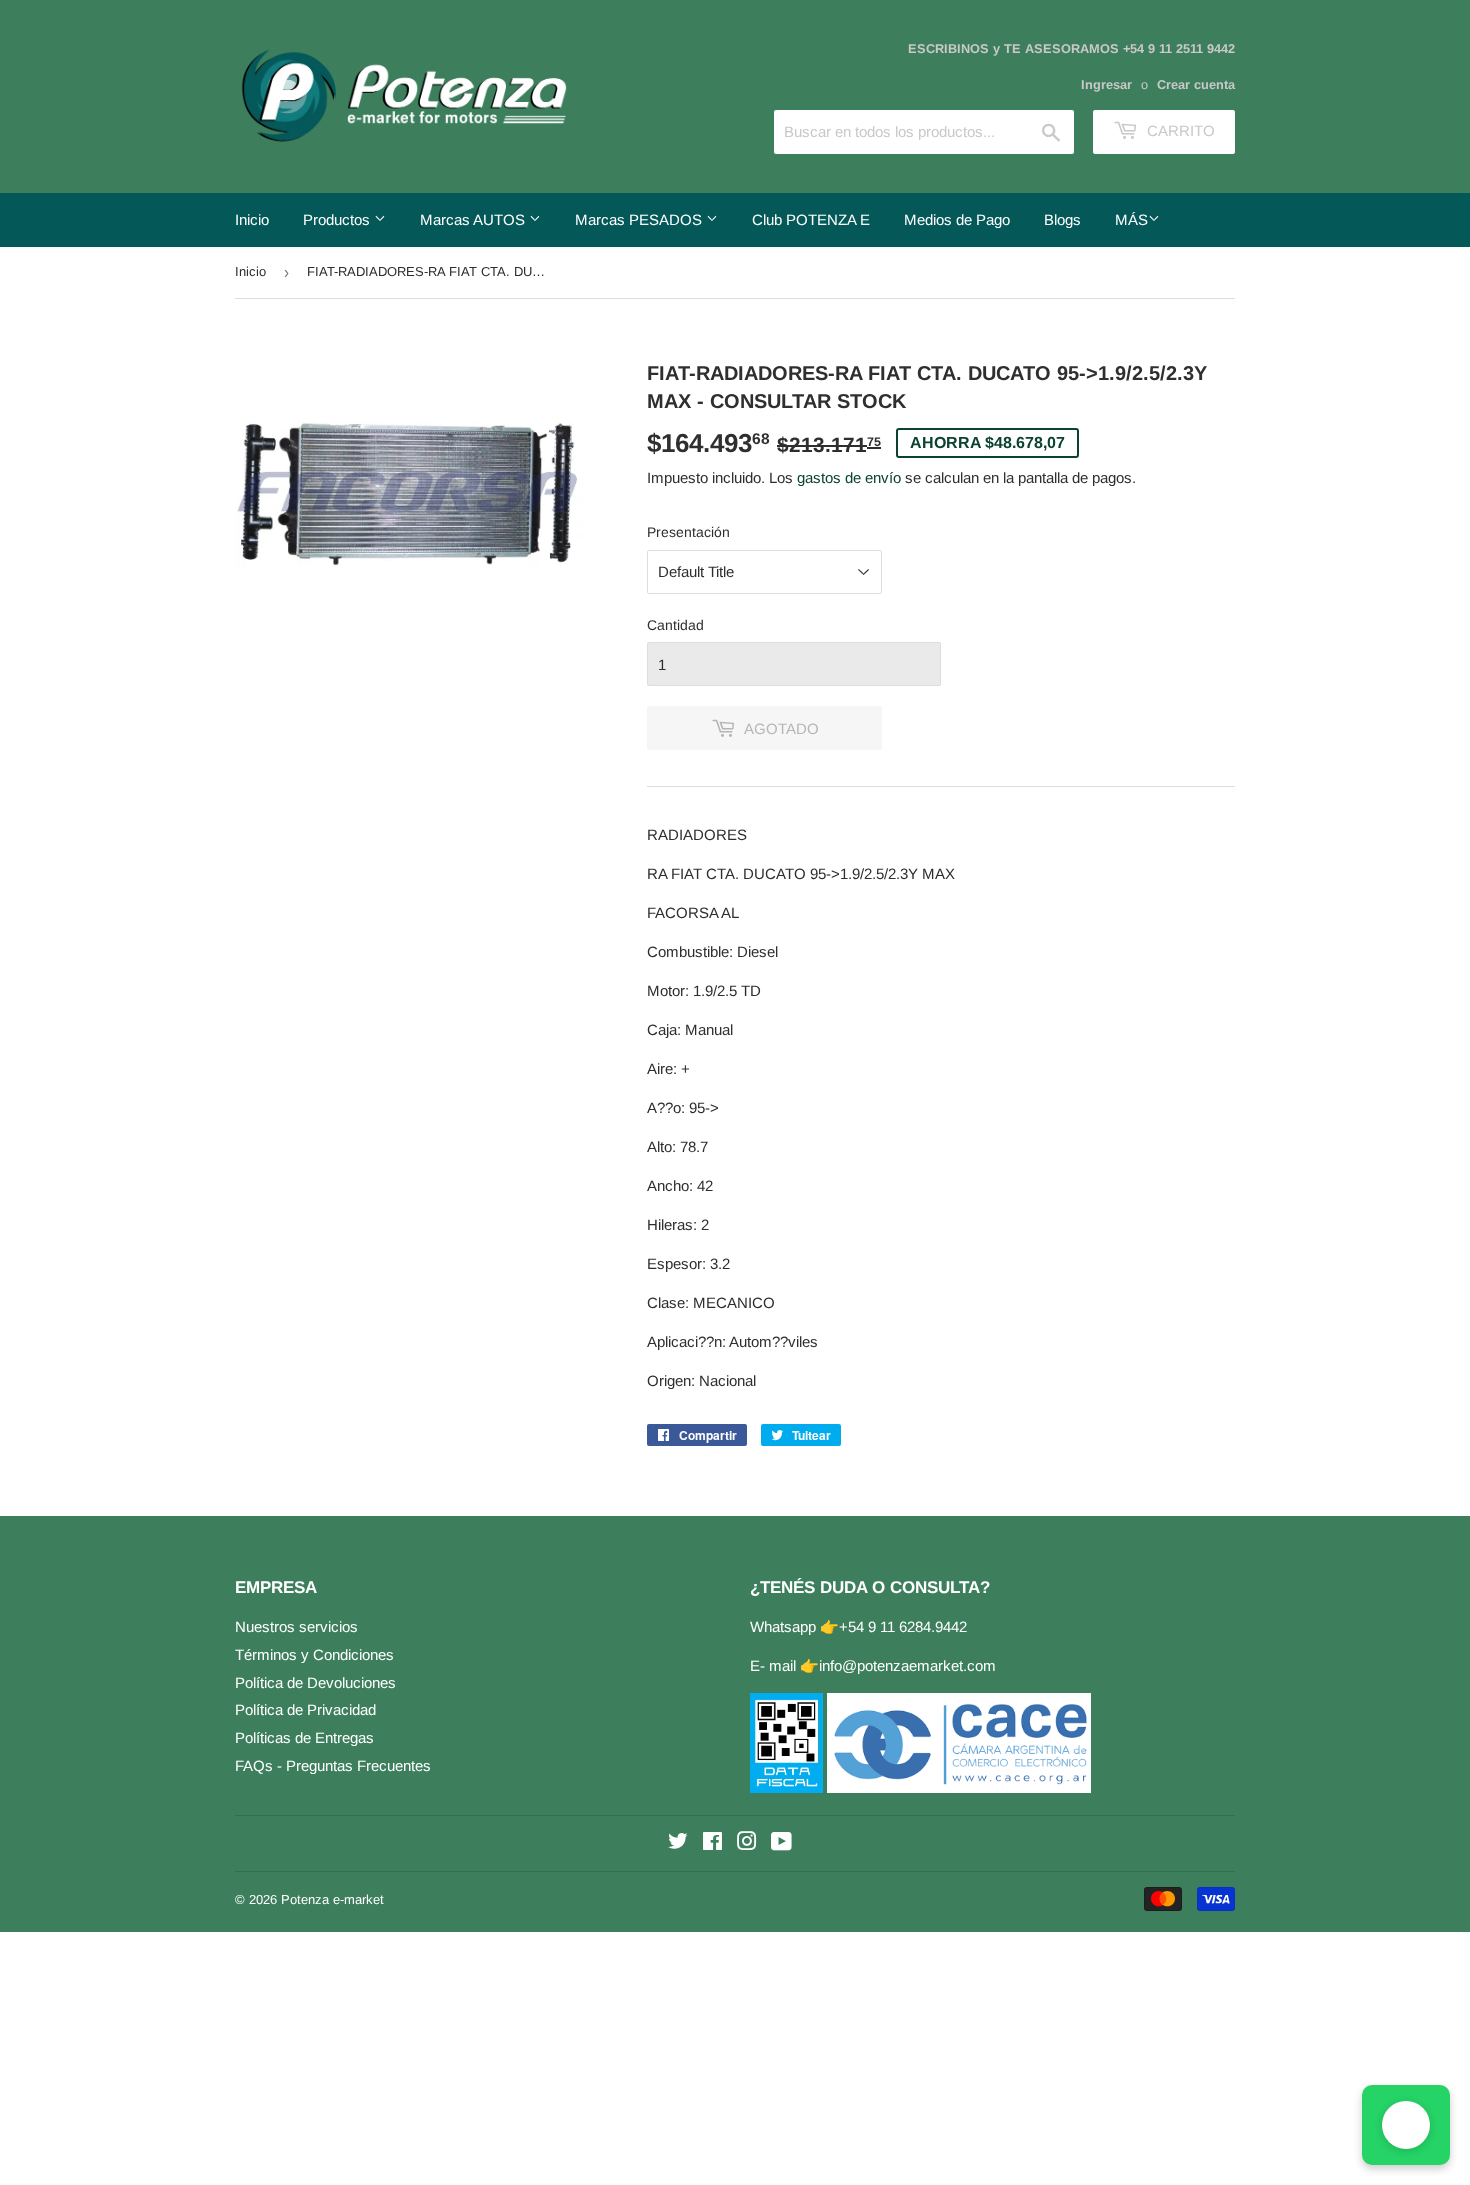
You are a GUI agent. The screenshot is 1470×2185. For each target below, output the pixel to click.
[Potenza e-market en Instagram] (747, 1843)
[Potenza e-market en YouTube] (781, 1843)
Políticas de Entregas (304, 1737)
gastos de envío (849, 477)
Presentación (688, 532)
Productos (338, 219)
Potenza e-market (332, 1899)
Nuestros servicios (296, 1626)
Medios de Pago (957, 219)
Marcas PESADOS (640, 219)
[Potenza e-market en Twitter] (678, 1843)
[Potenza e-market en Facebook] (712, 1843)
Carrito (1179, 130)
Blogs (1062, 219)
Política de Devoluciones (315, 1682)
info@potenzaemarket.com (907, 1665)
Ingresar (1106, 84)
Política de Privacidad (305, 1709)
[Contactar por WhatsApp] (1406, 2125)
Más (1131, 219)
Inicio (252, 219)
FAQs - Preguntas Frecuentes (333, 1765)
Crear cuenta (1196, 84)
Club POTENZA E (811, 219)
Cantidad (675, 625)
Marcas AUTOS (474, 219)
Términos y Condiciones (314, 1654)
